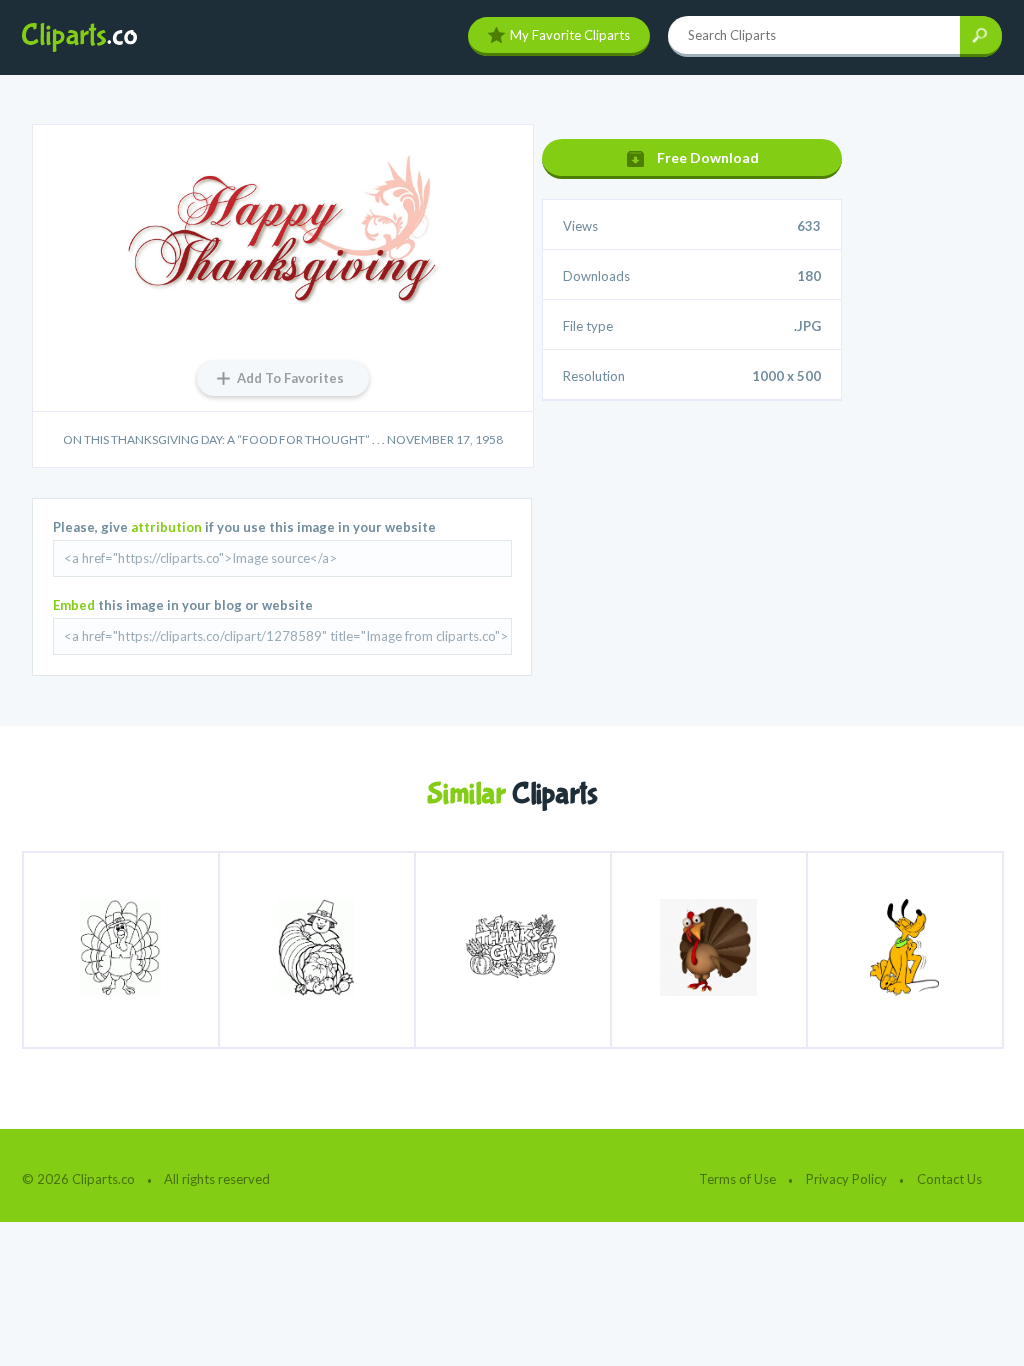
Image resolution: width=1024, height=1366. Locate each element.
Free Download (708, 157)
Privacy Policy (846, 1179)
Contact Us (949, 1179)
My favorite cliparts (570, 35)
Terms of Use (737, 1179)
